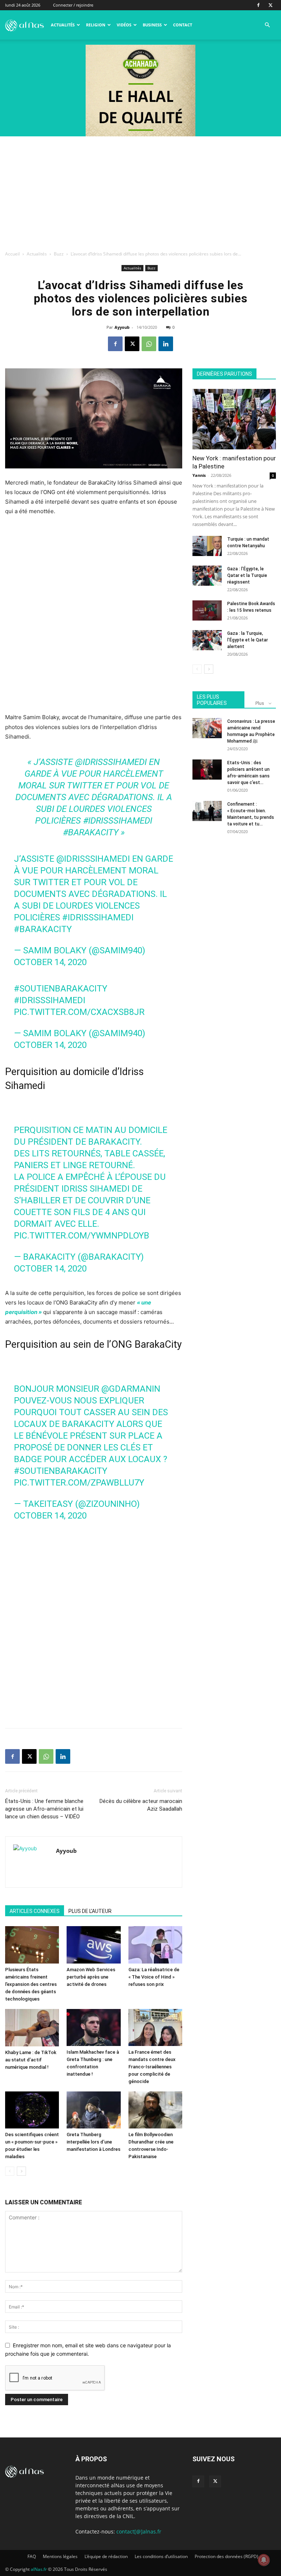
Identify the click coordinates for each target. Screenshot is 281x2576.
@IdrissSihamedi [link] (111, 762)
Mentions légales (60, 2556)
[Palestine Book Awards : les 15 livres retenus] (207, 610)
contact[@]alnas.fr (139, 2531)
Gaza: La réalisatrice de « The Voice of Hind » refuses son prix (154, 1977)
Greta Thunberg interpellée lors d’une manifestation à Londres (93, 2142)
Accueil (12, 254)
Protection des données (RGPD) (226, 2556)
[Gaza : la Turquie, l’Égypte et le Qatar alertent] (207, 640)
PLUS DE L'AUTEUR (90, 1911)
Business (152, 25)
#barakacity (43, 929)
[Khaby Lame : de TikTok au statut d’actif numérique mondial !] (32, 2028)
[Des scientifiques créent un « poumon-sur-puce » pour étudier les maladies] (32, 2110)
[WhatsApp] (149, 344)
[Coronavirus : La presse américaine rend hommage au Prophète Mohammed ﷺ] (207, 728)
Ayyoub (122, 327)
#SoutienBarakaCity (61, 1471)
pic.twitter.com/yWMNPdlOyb (82, 1236)
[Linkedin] (166, 344)
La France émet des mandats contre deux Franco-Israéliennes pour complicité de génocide (152, 2067)
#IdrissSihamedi (98, 917)
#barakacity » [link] (94, 832)
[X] (270, 5)
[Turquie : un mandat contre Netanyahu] (207, 546)
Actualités (63, 25)
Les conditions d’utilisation (161, 2556)
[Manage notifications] (264, 2560)
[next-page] (21, 2171)
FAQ (32, 2556)
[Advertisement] (140, 191)
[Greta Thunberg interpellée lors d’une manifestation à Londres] (93, 2110)
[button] (267, 25)
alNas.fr (39, 2569)
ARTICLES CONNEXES (35, 1911)
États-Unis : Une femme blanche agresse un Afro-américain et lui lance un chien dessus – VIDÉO (44, 1809)
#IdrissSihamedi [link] (118, 821)
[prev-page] (10, 2171)
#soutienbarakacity (61, 989)
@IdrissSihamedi (93, 859)
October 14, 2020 (50, 962)
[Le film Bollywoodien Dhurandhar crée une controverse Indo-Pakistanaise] (155, 2110)
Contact (183, 25)
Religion (96, 25)
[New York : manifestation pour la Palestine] (234, 419)
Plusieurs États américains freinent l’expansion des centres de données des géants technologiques (31, 1984)
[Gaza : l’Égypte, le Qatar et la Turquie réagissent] (207, 576)
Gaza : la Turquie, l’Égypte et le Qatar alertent (248, 640)
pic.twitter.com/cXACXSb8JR (79, 1012)
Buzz (59, 254)
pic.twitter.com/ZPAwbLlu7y (79, 1483)
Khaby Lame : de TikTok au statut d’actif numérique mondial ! (31, 2060)
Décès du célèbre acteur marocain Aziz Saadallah (141, 1805)
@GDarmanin (131, 1389)
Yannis (199, 475)
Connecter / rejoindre (73, 5)
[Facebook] (258, 5)
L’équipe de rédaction (106, 2556)
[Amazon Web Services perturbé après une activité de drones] (93, 1945)
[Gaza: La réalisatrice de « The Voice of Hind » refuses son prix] (155, 1945)
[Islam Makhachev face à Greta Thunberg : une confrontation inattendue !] (93, 2027)
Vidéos (124, 25)
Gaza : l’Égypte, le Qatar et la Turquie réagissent (247, 575)
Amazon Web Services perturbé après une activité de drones (91, 1977)
